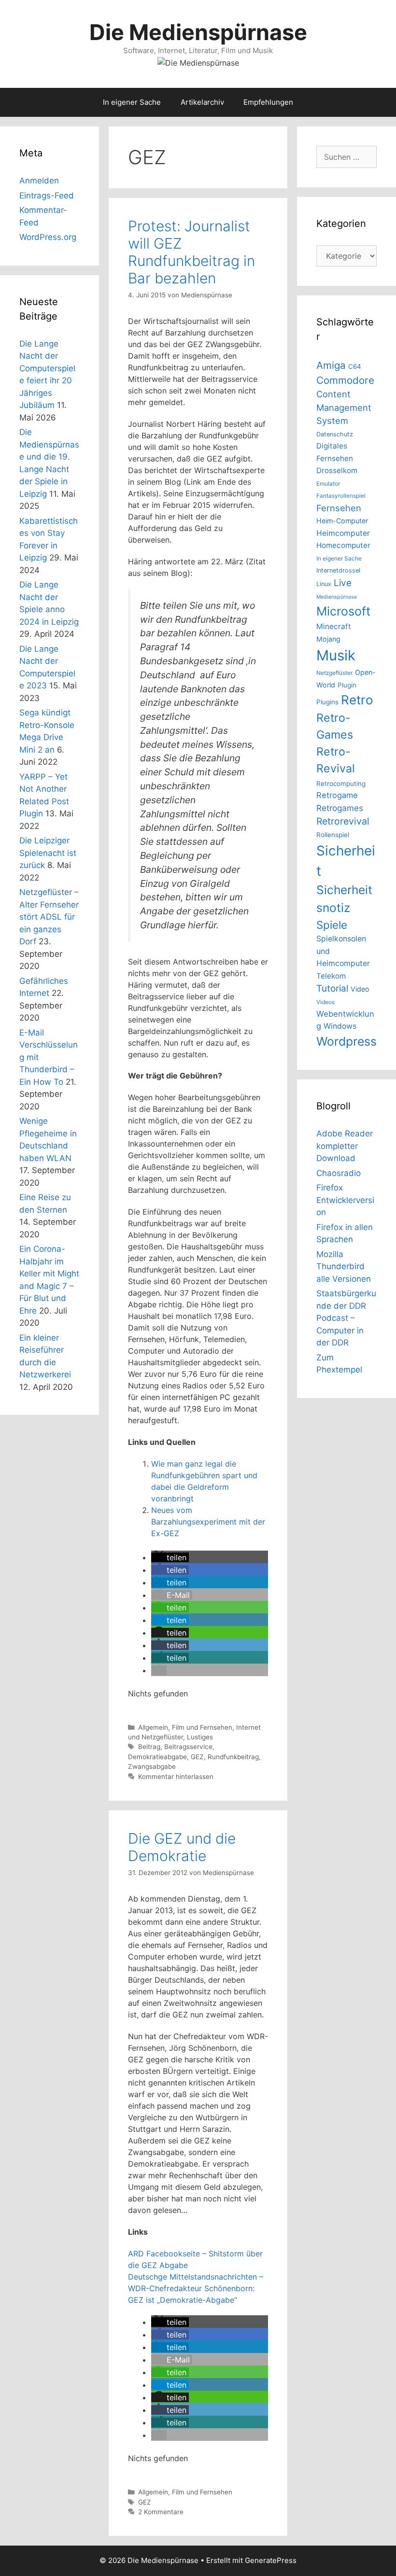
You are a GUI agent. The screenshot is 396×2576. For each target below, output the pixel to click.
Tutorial (332, 988)
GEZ (197, 1757)
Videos (325, 1002)
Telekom (331, 976)
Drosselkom (337, 470)
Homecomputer (343, 545)
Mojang (328, 639)
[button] (170, 1557)
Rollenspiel (333, 835)
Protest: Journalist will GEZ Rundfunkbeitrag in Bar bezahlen (191, 252)
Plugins (327, 702)
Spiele (332, 925)
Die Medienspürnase (198, 32)
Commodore (345, 380)
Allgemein (153, 1727)
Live (343, 583)
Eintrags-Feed (47, 196)
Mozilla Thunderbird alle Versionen (344, 1267)
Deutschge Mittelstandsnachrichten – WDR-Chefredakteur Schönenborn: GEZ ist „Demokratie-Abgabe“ (196, 2288)
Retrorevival (343, 821)
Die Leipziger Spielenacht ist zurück (48, 853)
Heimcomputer (343, 533)
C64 (355, 366)
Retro (357, 700)
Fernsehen (339, 508)
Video (360, 989)
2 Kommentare (161, 2512)
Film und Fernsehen (202, 1727)
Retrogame (337, 795)
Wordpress (346, 1041)
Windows (340, 1026)
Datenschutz (335, 434)
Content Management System (344, 407)
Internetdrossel (338, 570)
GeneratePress (271, 2560)
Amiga (331, 365)
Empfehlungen (268, 102)
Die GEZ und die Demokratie (182, 1847)
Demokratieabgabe (157, 1757)
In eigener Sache (132, 102)
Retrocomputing (341, 784)
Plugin (347, 685)
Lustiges (200, 1737)
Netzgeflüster (334, 673)
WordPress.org (48, 237)
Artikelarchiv (202, 102)
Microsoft (343, 611)
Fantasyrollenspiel (341, 496)
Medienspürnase (337, 597)
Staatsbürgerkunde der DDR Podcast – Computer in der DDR (346, 1318)
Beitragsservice (188, 1747)
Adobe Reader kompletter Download (345, 1146)
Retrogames (340, 808)
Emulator (328, 483)
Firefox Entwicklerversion (345, 1200)
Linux (324, 584)
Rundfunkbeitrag (233, 1757)
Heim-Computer (342, 521)
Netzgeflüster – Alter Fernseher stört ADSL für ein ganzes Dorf (49, 917)
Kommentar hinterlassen (176, 1777)
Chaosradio (339, 1173)
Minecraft (334, 626)
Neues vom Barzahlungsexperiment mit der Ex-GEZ (208, 1522)
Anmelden (39, 181)
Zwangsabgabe (152, 1766)
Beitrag (149, 1747)
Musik (336, 655)
